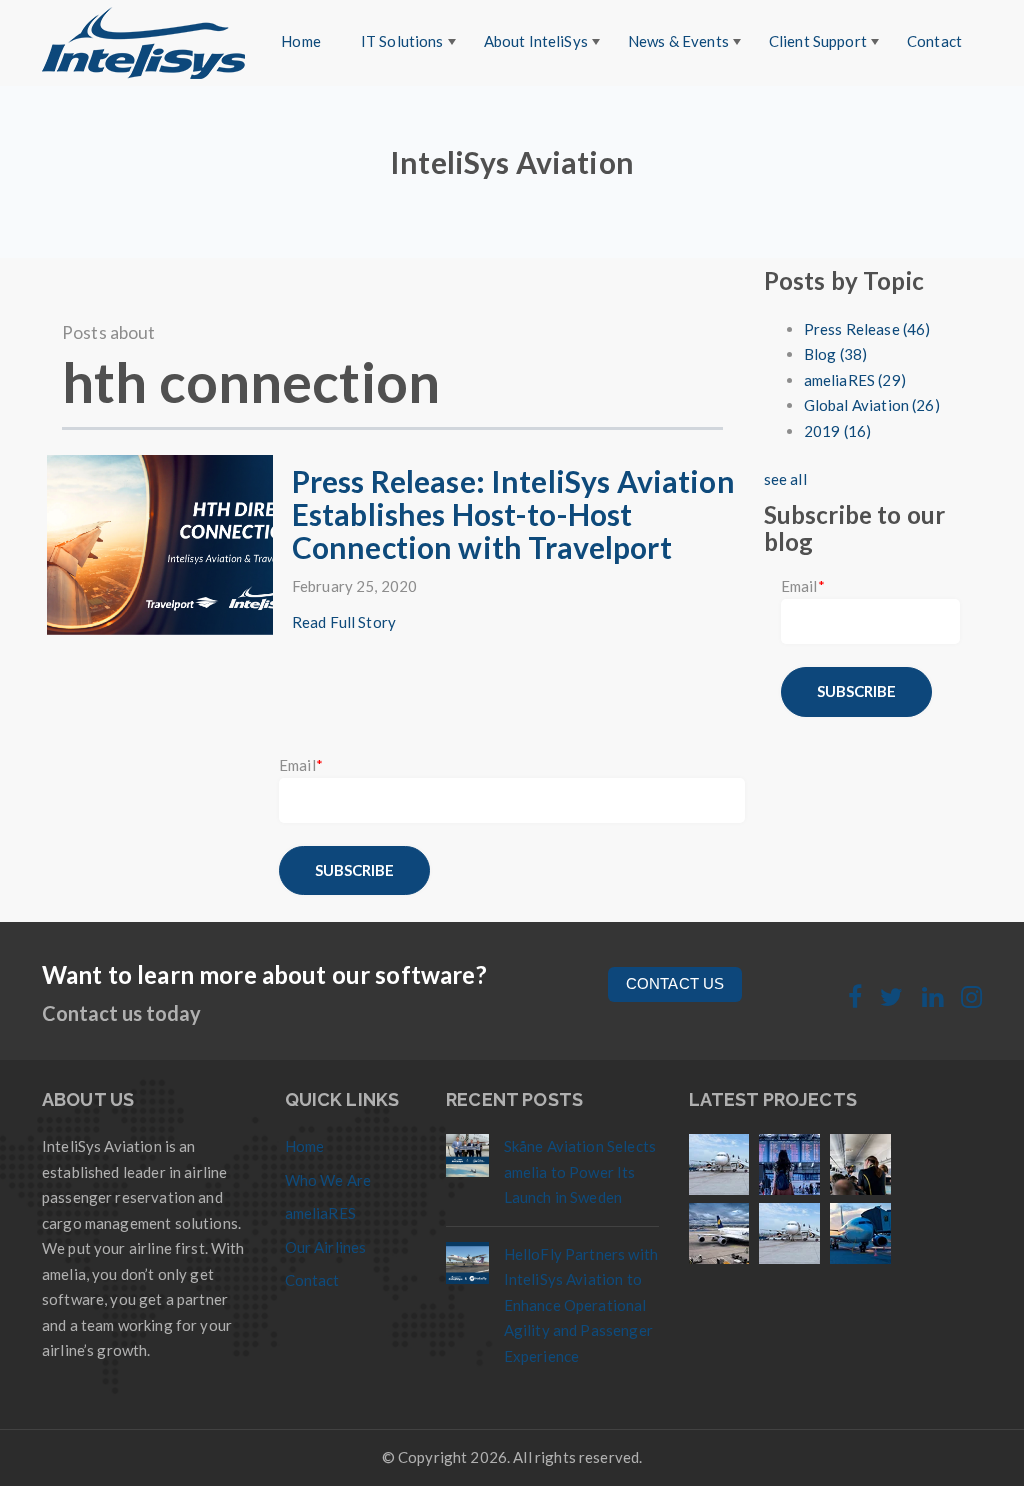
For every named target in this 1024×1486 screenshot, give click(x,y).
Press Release (867, 329)
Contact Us (675, 983)
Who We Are (328, 1180)
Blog (835, 354)
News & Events (678, 41)
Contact (934, 41)
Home (301, 41)
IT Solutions (402, 41)
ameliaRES (855, 380)
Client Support (818, 41)
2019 (837, 431)
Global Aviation (872, 405)
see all (785, 479)
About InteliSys (536, 41)
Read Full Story (344, 622)
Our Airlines (326, 1247)
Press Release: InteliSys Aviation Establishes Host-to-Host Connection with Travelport (513, 514)
